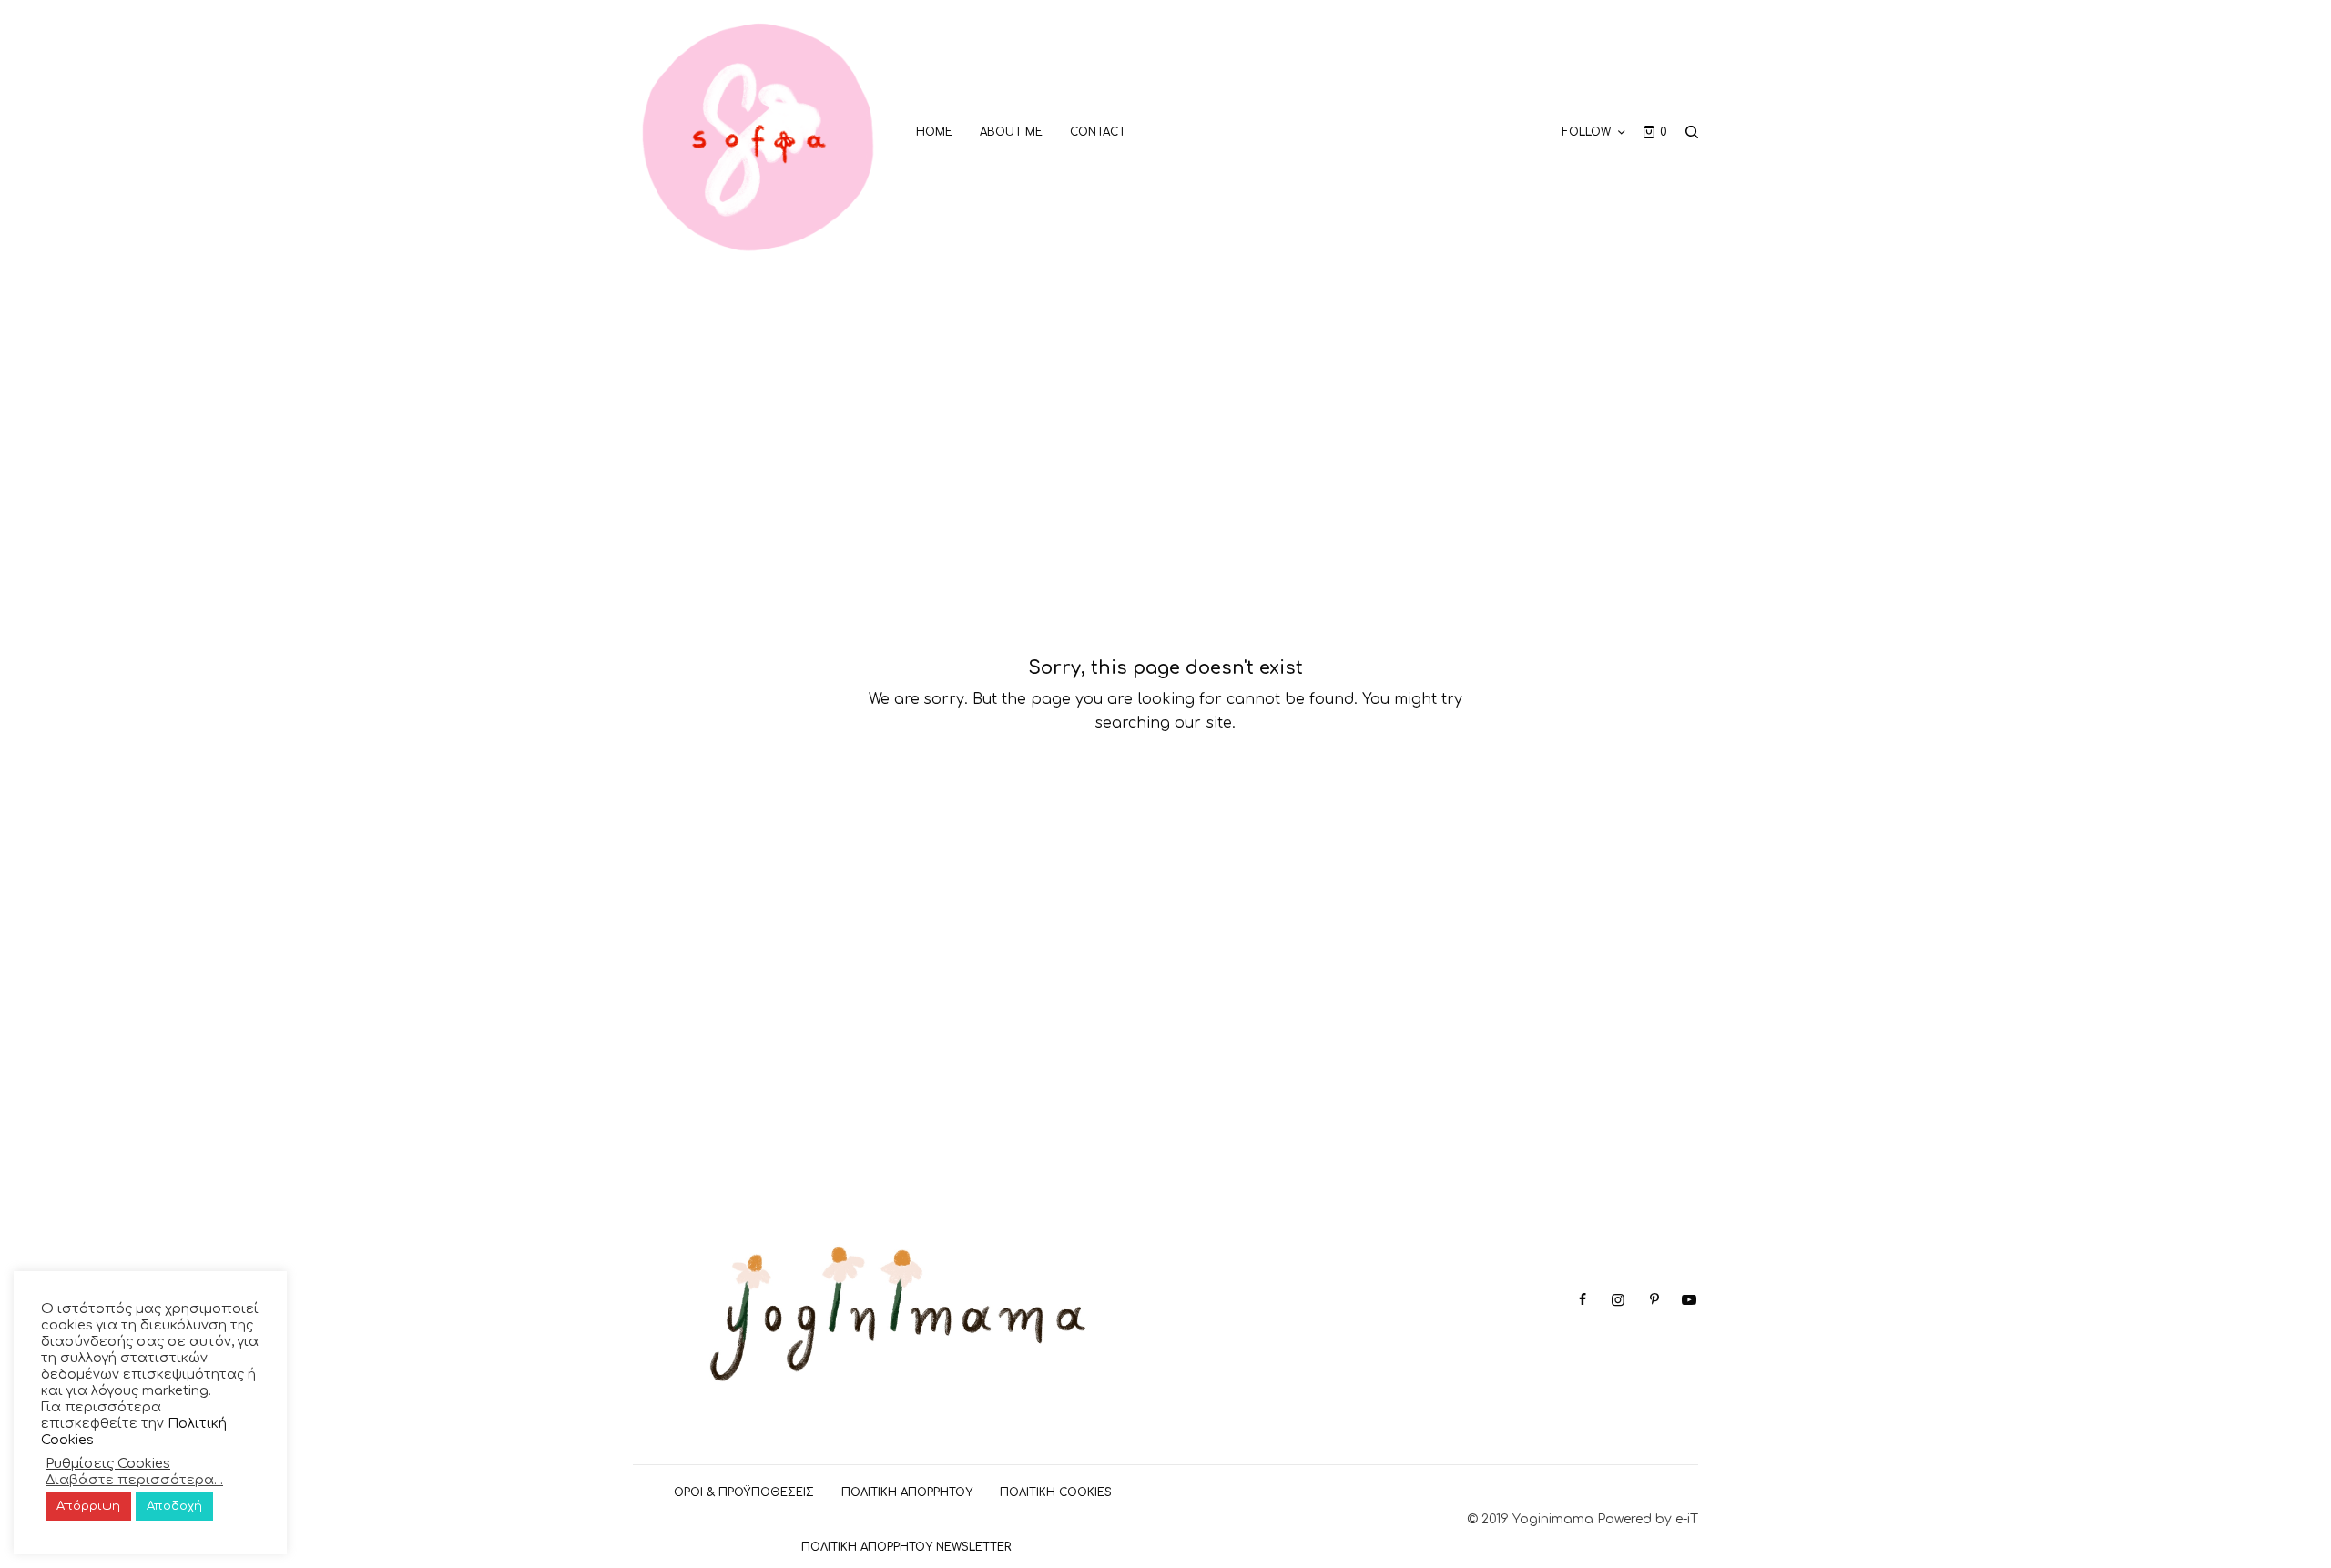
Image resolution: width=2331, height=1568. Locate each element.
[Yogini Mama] (758, 132)
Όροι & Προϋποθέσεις (744, 1492)
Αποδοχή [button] (174, 1506)
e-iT (1687, 1519)
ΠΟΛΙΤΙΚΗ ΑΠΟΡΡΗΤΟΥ (907, 1492)
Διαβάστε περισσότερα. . (134, 1480)
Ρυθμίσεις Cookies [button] (108, 1463)
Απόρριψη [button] (88, 1506)
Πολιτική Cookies (1056, 1492)
